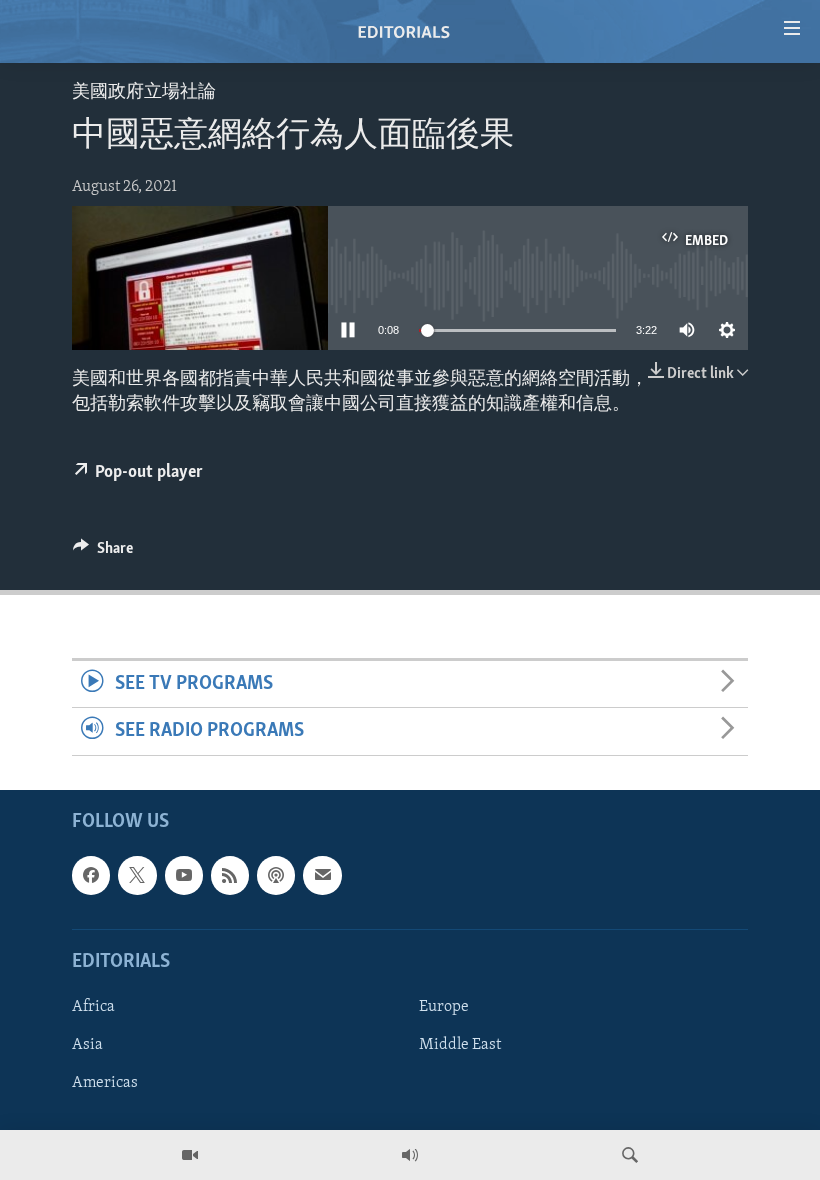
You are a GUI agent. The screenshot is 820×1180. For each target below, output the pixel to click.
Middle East (460, 1045)
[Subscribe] (322, 875)
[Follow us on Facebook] (91, 875)
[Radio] (410, 1155)
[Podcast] (276, 875)
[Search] (630, 1155)
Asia (87, 1045)
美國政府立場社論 (144, 93)
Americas (105, 1083)
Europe (444, 1006)
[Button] (103, 553)
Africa (93, 1006)
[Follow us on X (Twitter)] (137, 875)
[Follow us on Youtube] (184, 875)
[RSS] (230, 875)
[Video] (190, 1155)
